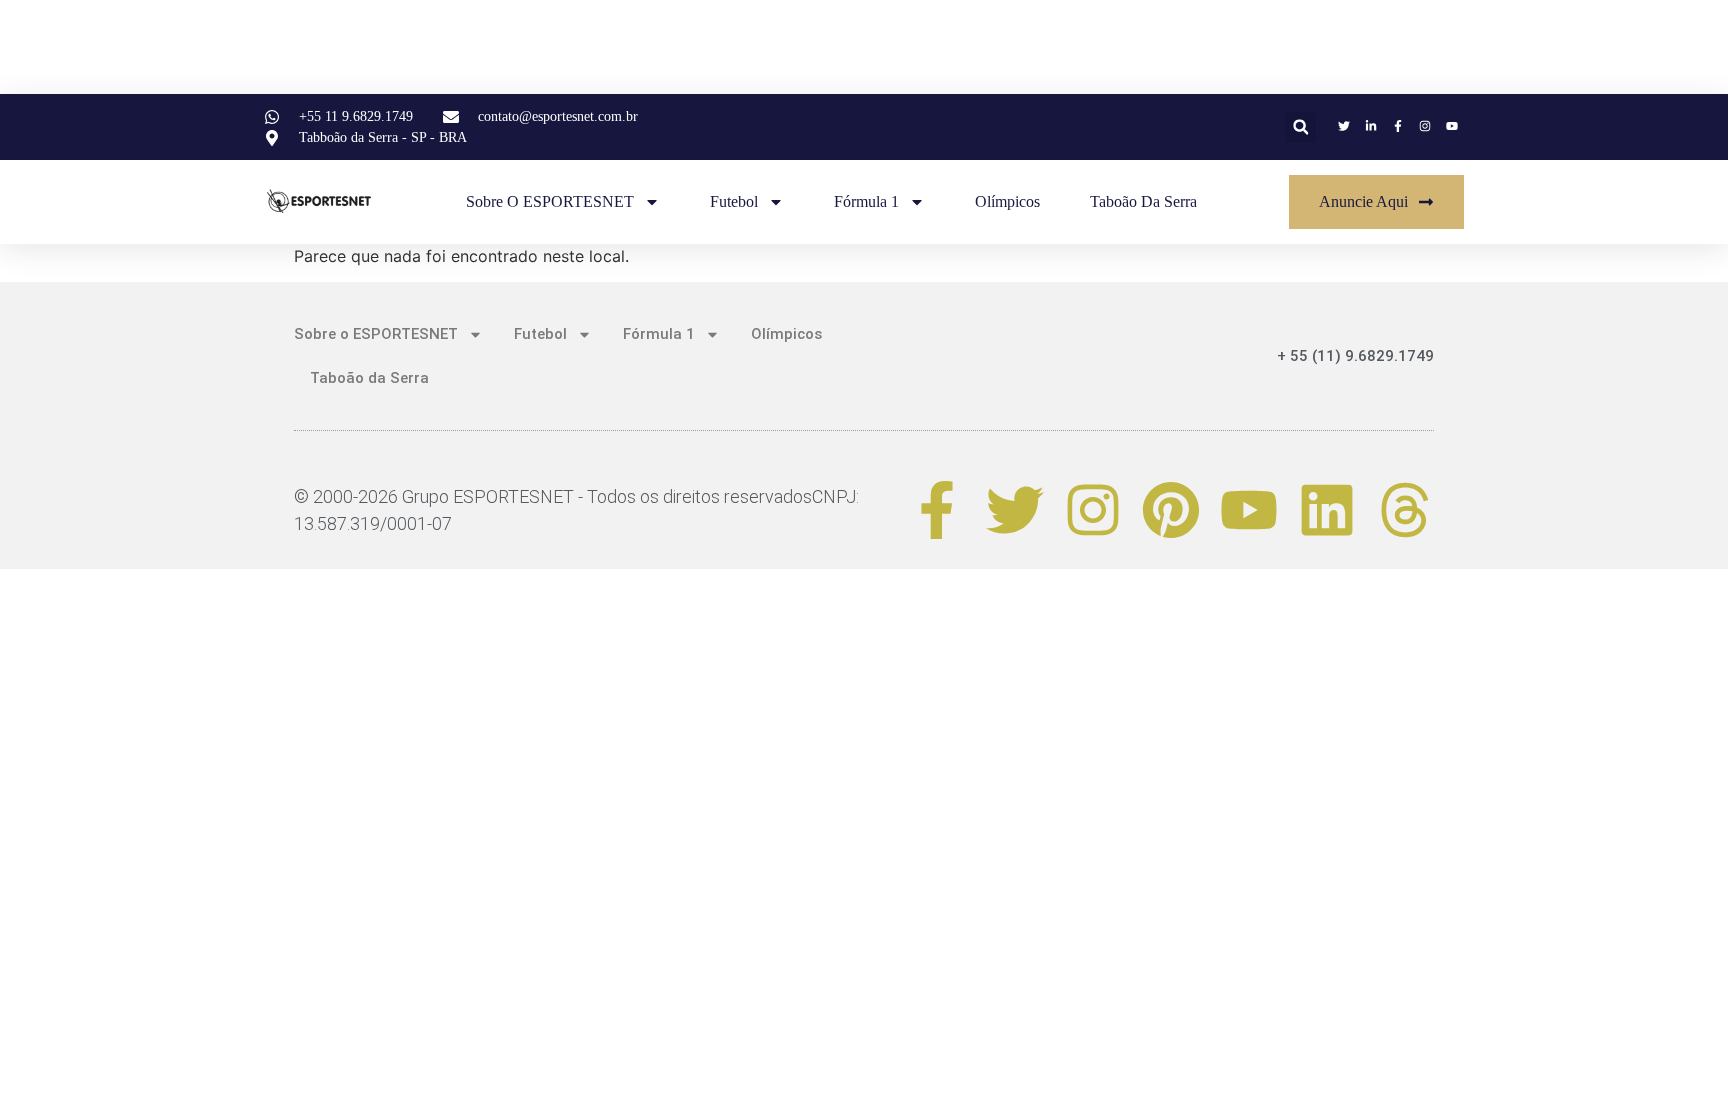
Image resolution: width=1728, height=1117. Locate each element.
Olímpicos (1007, 201)
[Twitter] (1015, 510)
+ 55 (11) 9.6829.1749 (1355, 356)
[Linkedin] (1327, 510)
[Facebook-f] (937, 510)
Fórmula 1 (866, 201)
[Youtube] (1249, 510)
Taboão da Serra (1143, 201)
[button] (1300, 127)
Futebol (734, 201)
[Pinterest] (1171, 510)
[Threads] (1405, 510)
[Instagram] (1093, 510)
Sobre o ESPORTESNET (550, 201)
